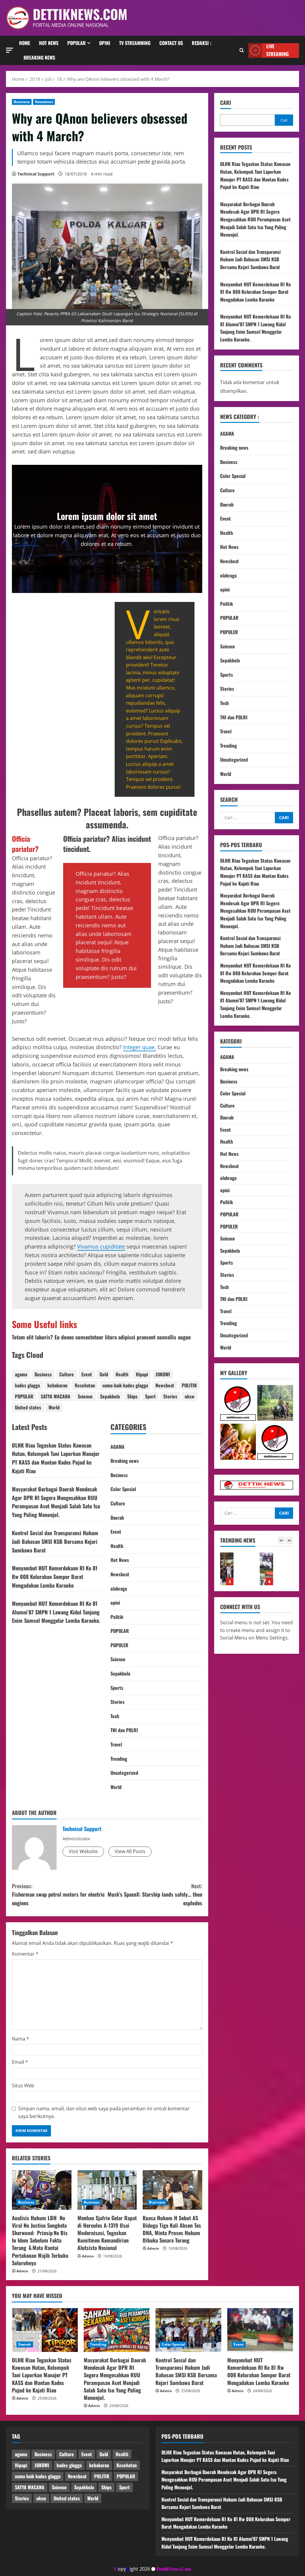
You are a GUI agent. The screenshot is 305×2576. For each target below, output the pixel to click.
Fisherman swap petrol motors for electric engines (58, 1895)
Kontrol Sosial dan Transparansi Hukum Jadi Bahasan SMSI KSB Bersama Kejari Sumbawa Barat (55, 1541)
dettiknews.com (80, 14)
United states (28, 1407)
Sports (117, 1688)
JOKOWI (163, 1374)
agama (21, 1374)
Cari (225, 103)
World (54, 1407)
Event (87, 1374)
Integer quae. (140, 1047)
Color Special (123, 1489)
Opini (105, 43)
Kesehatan (85, 1385)
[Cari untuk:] (248, 818)
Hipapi (142, 1374)
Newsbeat (44, 102)
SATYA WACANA (56, 1396)
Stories (170, 1396)
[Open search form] (242, 50)
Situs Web (23, 2086)
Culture (67, 1374)
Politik (117, 1617)
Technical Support (36, 174)
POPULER (119, 1645)
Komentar (25, 1954)
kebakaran (57, 1385)
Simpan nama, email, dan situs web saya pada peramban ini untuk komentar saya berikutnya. (104, 2112)
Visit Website (83, 1851)
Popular (77, 43)
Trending (119, 1759)
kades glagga (27, 1385)
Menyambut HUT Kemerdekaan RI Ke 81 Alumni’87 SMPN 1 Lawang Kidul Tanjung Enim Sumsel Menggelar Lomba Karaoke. (56, 1612)
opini (115, 1603)
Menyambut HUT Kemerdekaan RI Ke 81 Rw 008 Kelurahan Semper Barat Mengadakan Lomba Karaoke (55, 1577)
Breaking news (39, 58)
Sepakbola (110, 1396)
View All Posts (130, 1851)
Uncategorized (124, 1773)
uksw (190, 1396)
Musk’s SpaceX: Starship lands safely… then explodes (155, 1895)
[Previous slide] (281, 1540)
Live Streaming (277, 51)
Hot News (49, 43)
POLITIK (189, 1385)
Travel (116, 1744)
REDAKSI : (201, 43)
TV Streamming (135, 43)
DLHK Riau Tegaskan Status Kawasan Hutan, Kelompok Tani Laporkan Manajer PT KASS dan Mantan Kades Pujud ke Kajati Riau (255, 175)
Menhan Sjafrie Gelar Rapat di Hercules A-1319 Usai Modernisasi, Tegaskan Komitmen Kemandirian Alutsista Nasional (107, 2233)
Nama (21, 2039)
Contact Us (171, 43)
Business (22, 102)
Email (20, 2062)
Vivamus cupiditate (101, 1246)
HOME (25, 43)
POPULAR (24, 1396)
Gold (104, 1374)
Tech (115, 1716)
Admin (22, 2271)
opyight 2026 (132, 2569)
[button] (10, 50)
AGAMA (118, 1447)
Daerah (117, 1518)
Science (85, 1396)
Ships (132, 1396)
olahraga (119, 1589)
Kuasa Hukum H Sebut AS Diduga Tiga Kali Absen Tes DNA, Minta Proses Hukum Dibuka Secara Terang (172, 2229)
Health (122, 1374)
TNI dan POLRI (124, 1730)
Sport (150, 1396)
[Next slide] (289, 1540)
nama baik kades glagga (125, 1385)
